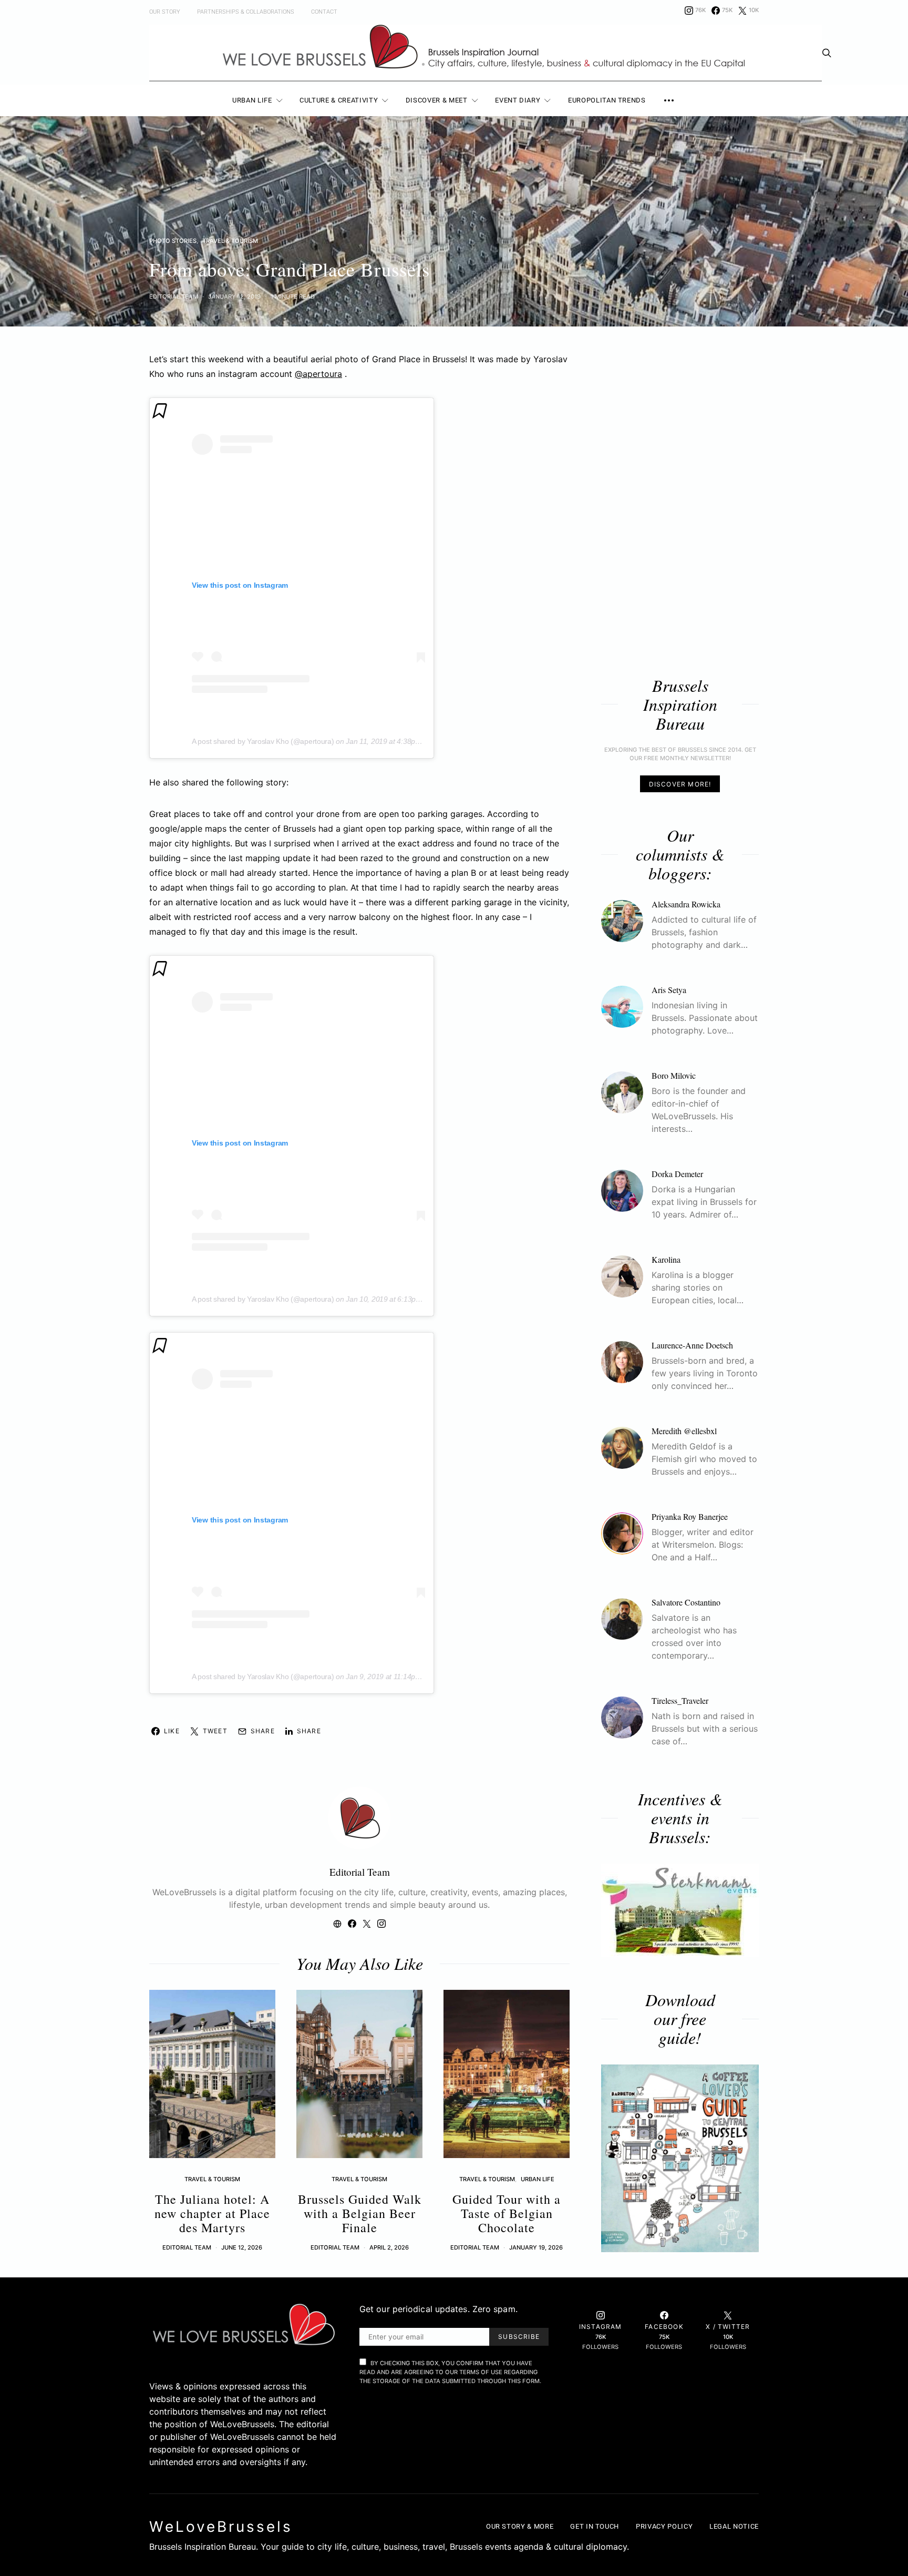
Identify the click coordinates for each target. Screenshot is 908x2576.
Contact (324, 12)
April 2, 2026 (389, 2247)
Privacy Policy (664, 2526)
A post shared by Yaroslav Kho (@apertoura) (263, 741)
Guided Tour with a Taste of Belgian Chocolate (507, 2213)
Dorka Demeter (677, 1174)
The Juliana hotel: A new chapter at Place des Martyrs (212, 2213)
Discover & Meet (437, 100)
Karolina (666, 1260)
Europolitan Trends (607, 100)
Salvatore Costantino (686, 1603)
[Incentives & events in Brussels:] (680, 1910)
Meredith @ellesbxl (684, 1431)
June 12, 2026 (242, 2247)
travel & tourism (230, 241)
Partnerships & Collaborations (246, 12)
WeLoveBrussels (221, 2527)
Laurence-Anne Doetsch (692, 1346)
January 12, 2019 (234, 297)
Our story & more (520, 2526)
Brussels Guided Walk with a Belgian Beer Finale (360, 2213)
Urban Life (252, 100)
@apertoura (318, 374)
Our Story (165, 12)
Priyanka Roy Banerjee (690, 1517)
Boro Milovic (674, 1076)
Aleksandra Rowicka (686, 904)
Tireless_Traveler (680, 1701)
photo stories (173, 241)
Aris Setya (669, 990)
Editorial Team (174, 297)
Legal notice (734, 2526)
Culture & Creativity (339, 100)
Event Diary (518, 100)
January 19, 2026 (536, 2247)
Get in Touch (595, 2526)
